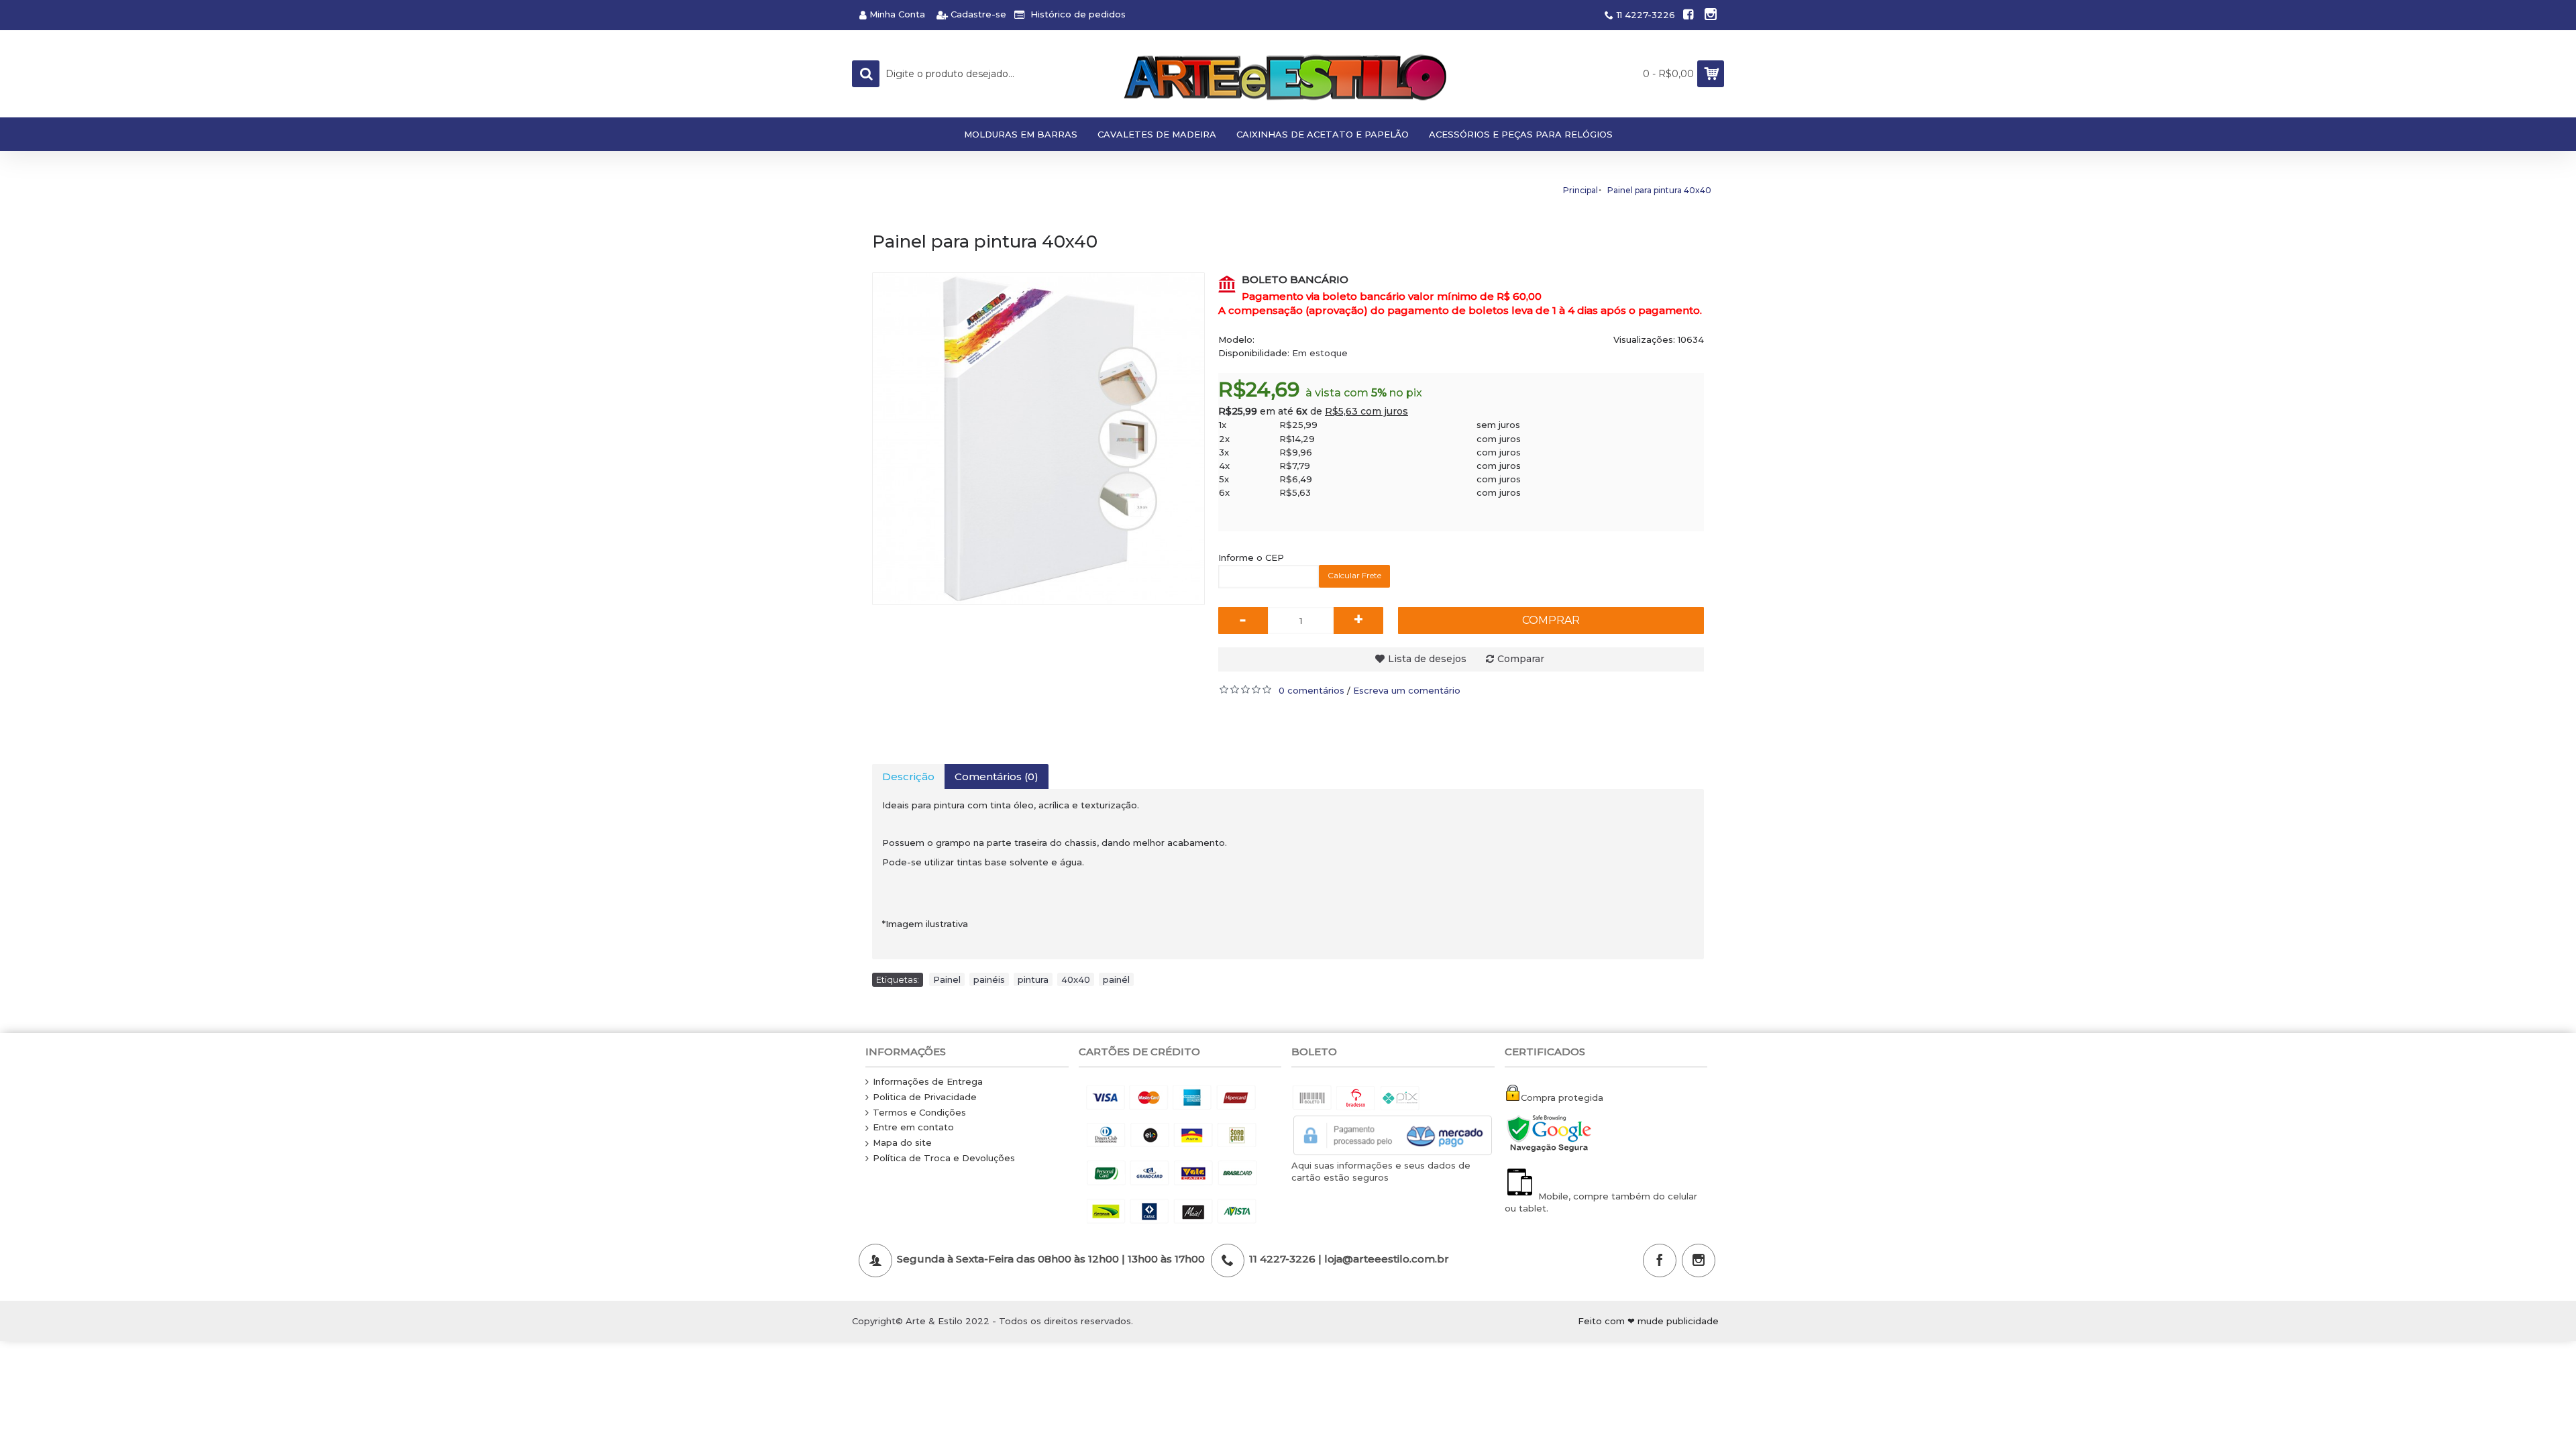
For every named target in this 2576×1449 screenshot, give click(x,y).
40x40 (1076, 979)
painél (1116, 979)
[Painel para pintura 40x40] (1038, 439)
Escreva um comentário (1407, 690)
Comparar (1521, 659)
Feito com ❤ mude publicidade (1648, 1321)
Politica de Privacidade (925, 1097)
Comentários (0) (997, 776)
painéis (989, 979)
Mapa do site (902, 1142)
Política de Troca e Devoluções (944, 1158)
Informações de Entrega (928, 1081)
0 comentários (1311, 690)
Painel (947, 979)
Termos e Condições (919, 1112)
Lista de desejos (1427, 659)
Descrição (908, 776)
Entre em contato (913, 1127)
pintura (1033, 979)
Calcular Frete (1354, 575)
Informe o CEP (1251, 557)
